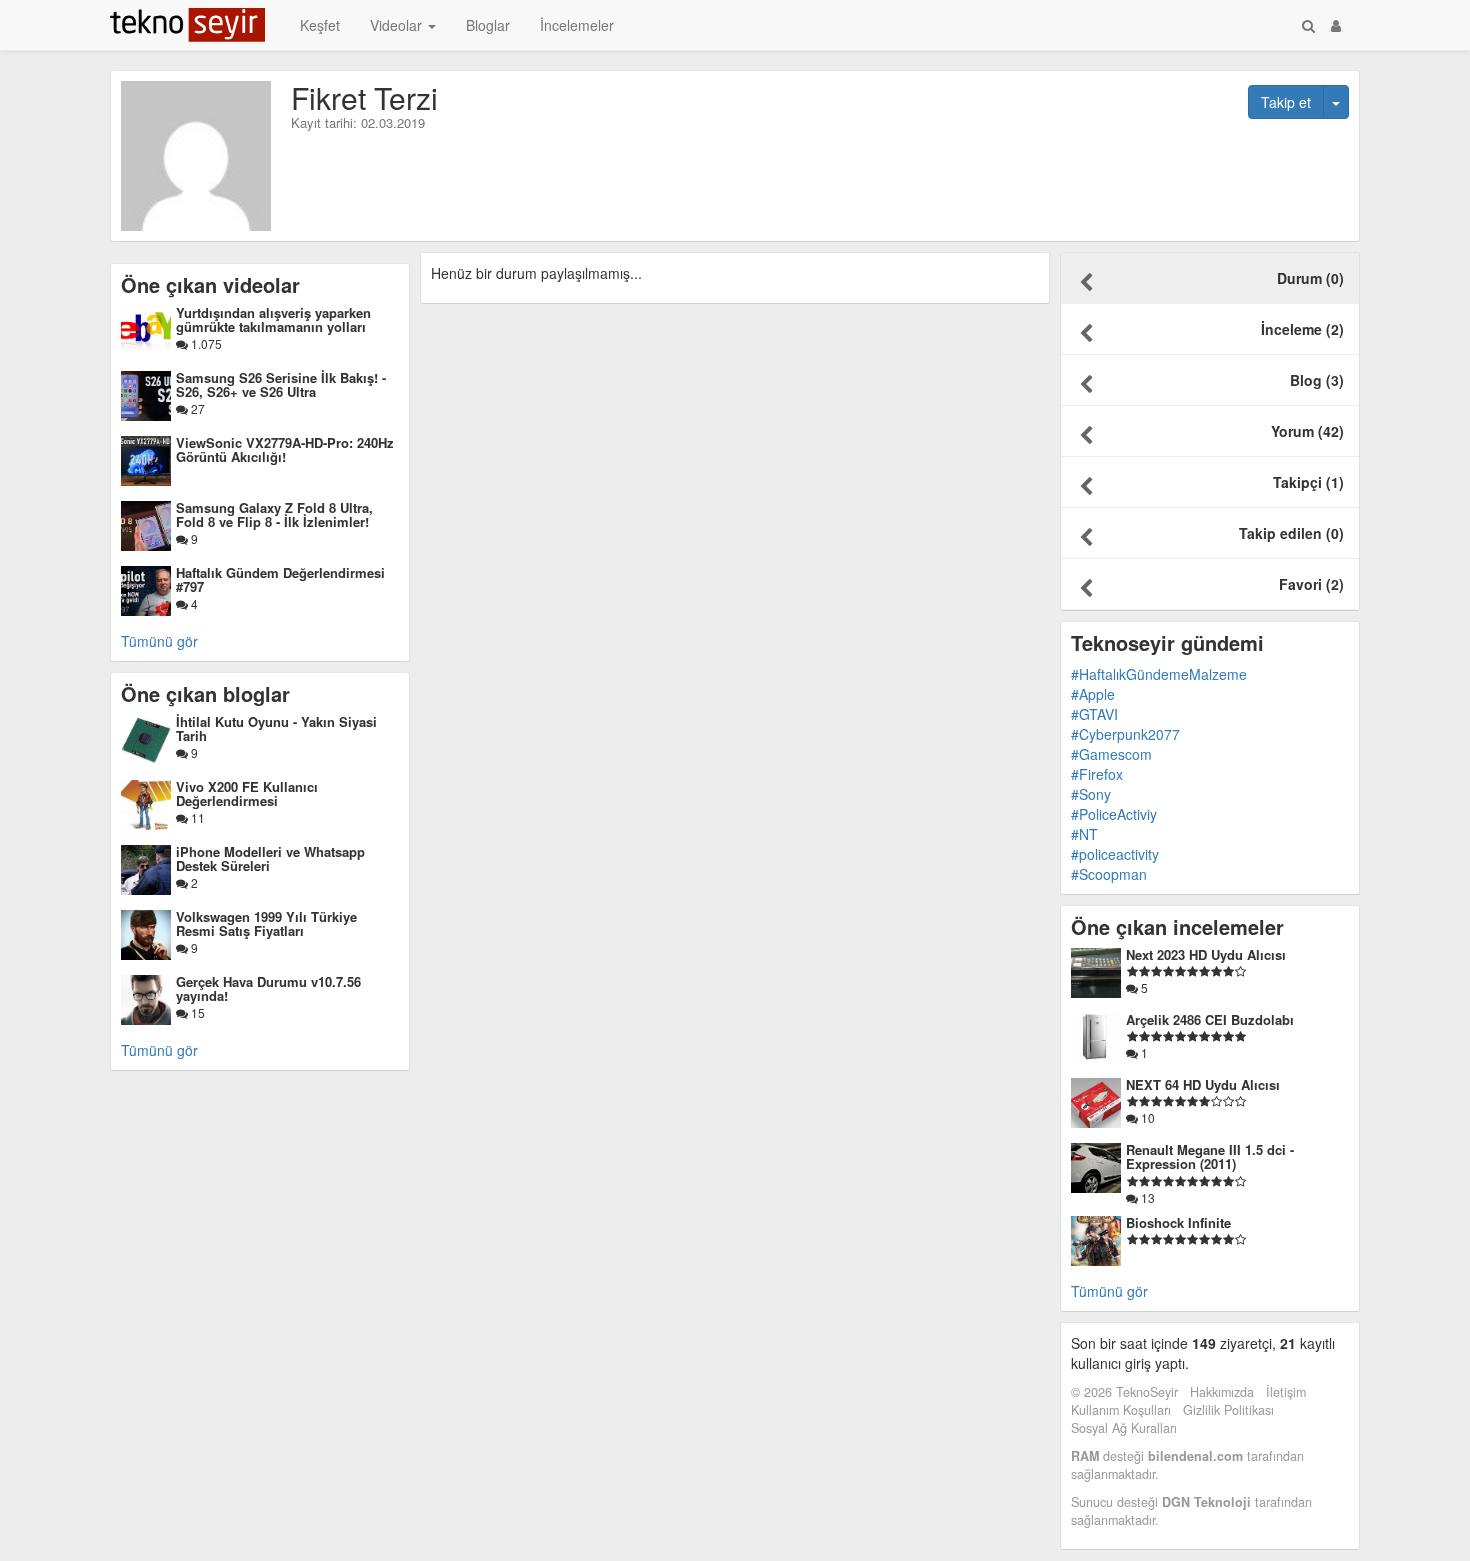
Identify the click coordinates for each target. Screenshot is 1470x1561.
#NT (1084, 834)
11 (196, 817)
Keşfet (320, 25)
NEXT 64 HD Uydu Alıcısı (1203, 1084)
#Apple (1093, 694)
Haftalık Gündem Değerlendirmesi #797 (280, 579)
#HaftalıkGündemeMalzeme (1159, 674)
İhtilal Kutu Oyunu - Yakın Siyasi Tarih (276, 728)
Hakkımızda (1222, 1392)
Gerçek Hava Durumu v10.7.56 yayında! (268, 988)
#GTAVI (1094, 714)
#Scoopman (1109, 874)
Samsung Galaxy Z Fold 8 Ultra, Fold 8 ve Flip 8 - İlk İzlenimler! (274, 514)
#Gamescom (1111, 754)
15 (196, 1012)
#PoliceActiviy (1114, 814)
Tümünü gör (159, 641)
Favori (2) (1311, 584)
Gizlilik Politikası (1228, 1410)
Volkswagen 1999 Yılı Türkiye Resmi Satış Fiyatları (266, 923)
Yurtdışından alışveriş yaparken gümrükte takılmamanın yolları (273, 319)
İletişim (1286, 1392)
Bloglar (488, 25)
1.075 (205, 343)
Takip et (1286, 102)
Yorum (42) (1307, 431)
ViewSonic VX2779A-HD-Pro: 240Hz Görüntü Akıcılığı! (285, 449)
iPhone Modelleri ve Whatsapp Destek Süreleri (270, 858)
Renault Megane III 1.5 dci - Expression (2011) (1210, 1156)
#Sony (1091, 794)
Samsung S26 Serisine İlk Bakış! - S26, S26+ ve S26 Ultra (281, 384)
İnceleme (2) (1302, 329)
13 (1146, 1197)
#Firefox (1097, 774)
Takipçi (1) (1308, 482)
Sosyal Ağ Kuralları (1124, 1428)
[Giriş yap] (1336, 25)
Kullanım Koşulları (1121, 1410)
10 (1146, 1117)
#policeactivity (1115, 854)
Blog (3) (1317, 380)
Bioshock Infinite (1178, 1222)
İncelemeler (577, 25)
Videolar (398, 25)
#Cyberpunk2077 (1125, 734)
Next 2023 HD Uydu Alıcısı (1206, 954)
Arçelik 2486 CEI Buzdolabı (1210, 1019)
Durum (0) (1310, 278)
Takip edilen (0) (1291, 533)
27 (196, 408)
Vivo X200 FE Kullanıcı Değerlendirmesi (247, 793)
